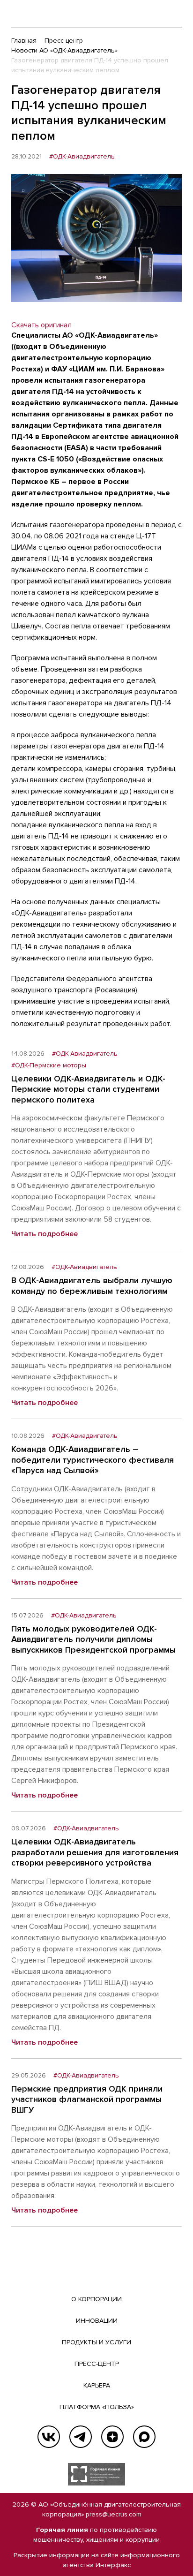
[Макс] (144, 2437)
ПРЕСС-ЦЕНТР (97, 2364)
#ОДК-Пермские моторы (49, 1065)
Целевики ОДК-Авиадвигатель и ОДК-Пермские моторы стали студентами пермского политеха (88, 1089)
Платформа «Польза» (97, 2407)
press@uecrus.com (114, 2514)
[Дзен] (112, 2437)
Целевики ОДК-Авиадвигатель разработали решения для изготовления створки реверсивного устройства (95, 1852)
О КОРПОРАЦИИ (96, 2299)
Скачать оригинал (41, 325)
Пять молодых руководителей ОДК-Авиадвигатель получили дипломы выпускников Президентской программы (93, 1639)
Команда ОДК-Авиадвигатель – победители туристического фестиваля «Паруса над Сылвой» (93, 1460)
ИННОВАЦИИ (97, 2321)
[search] (156, 14)
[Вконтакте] (49, 2437)
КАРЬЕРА (97, 2385)
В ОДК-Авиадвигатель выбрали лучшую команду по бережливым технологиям (92, 1286)
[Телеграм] (81, 2437)
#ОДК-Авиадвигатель (82, 157)
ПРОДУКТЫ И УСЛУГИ (96, 2342)
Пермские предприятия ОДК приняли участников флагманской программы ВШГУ (87, 2099)
